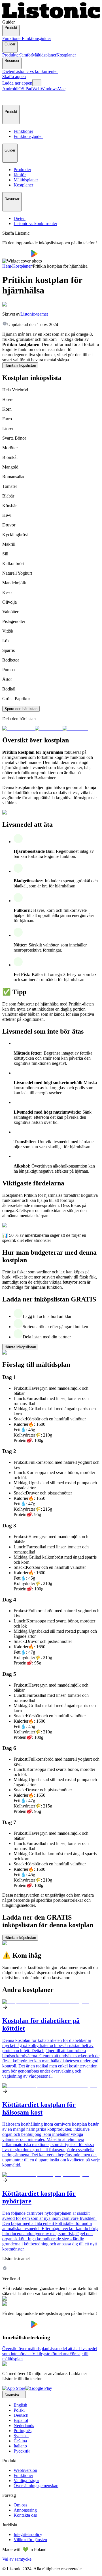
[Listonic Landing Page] (51, 17)
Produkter (11, 55)
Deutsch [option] (21, 2415)
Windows (49, 89)
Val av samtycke (17, 2559)
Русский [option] (22, 2451)
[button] (9, 98)
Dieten (8, 71)
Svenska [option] (21, 2436)
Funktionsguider (36, 38)
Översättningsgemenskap (36, 2486)
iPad (28, 89)
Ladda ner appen (17, 83)
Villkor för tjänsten (30, 2540)
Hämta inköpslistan (20, 365)
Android (10, 89)
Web (36, 89)
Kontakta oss (25, 2515)
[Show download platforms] (37, 83)
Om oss (20, 2505)
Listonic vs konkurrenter (36, 71)
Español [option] (21, 2420)
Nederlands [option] (24, 2425)
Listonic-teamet (34, 314)
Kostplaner (66, 55)
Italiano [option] (20, 2446)
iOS (21, 89)
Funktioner (12, 38)
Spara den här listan (21, 709)
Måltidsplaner (44, 55)
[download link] (14, 2388)
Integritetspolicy (28, 2534)
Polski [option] (19, 2410)
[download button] (17, 256)
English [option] (20, 2405)
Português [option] (23, 2431)
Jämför (26, 55)
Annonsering (25, 2510)
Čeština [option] (20, 2441)
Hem (7, 266)
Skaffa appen (14, 76)
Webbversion (25, 2470)
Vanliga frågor (26, 2481)
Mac (61, 89)
